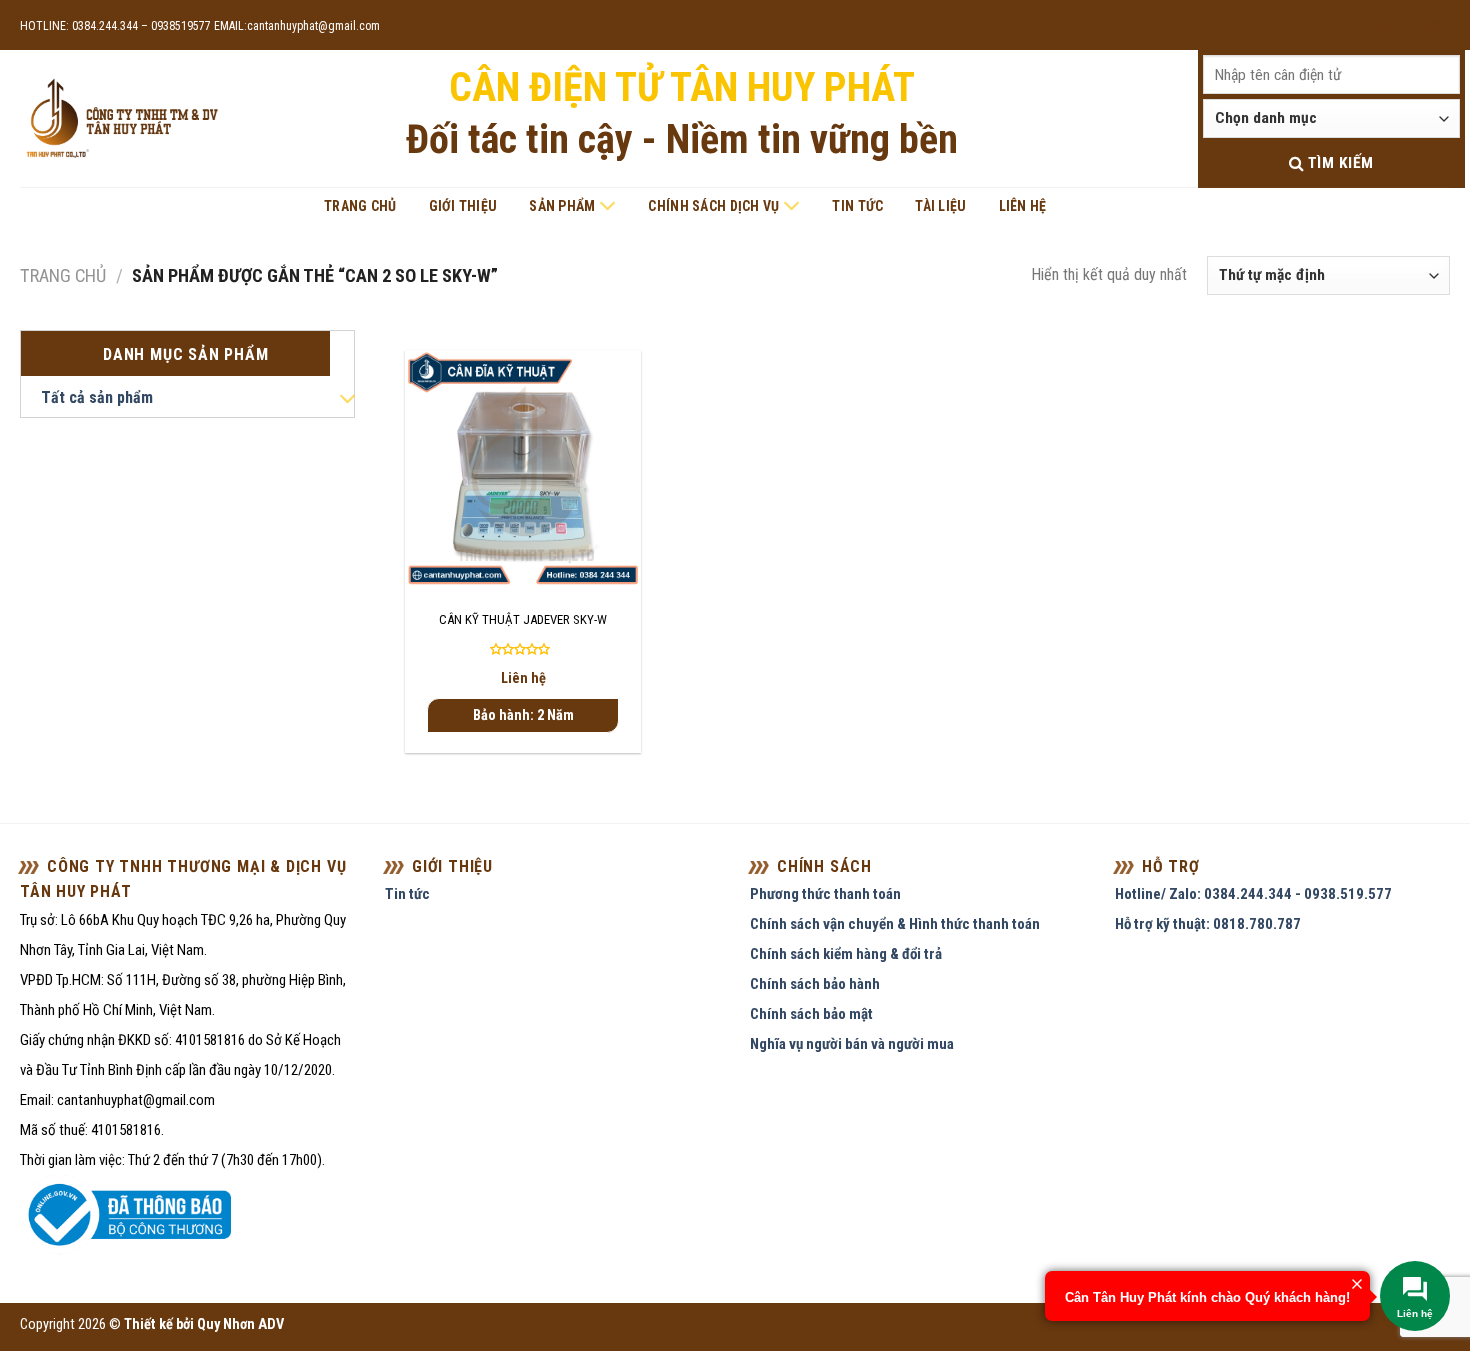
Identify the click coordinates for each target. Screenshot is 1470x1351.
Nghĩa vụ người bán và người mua (852, 1044)
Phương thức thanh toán (825, 894)
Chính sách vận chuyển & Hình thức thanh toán (895, 924)
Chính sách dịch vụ (713, 206)
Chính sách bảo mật (811, 1014)
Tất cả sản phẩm (97, 397)
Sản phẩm (562, 206)
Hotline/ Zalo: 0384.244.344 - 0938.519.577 (1253, 894)
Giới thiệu (463, 206)
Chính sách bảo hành (815, 984)
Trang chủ (360, 206)
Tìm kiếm (1338, 163)
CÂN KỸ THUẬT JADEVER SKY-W (523, 619)
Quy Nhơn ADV (240, 1324)
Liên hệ (1023, 206)
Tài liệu (940, 206)
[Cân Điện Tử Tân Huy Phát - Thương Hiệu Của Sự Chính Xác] (121, 119)
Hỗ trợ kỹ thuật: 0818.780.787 (1208, 924)
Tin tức (857, 206)
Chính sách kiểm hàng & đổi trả (846, 954)
